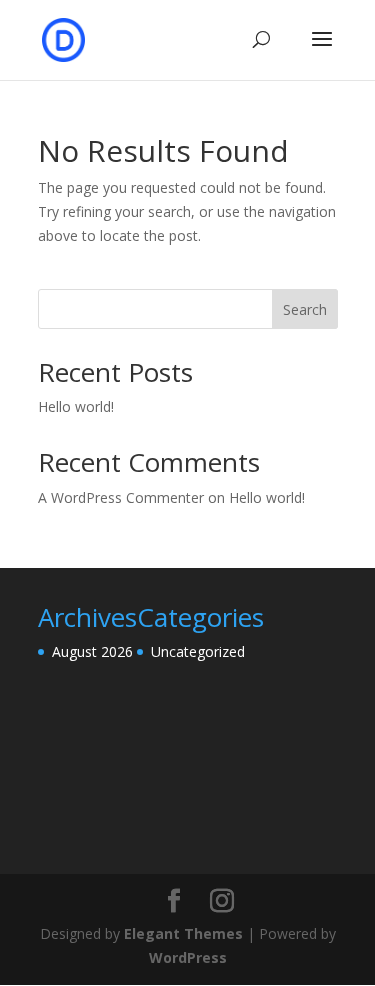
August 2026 (92, 651)
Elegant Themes (183, 933)
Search (305, 309)
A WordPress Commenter (121, 497)
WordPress (188, 957)
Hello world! (76, 406)
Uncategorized (198, 651)
